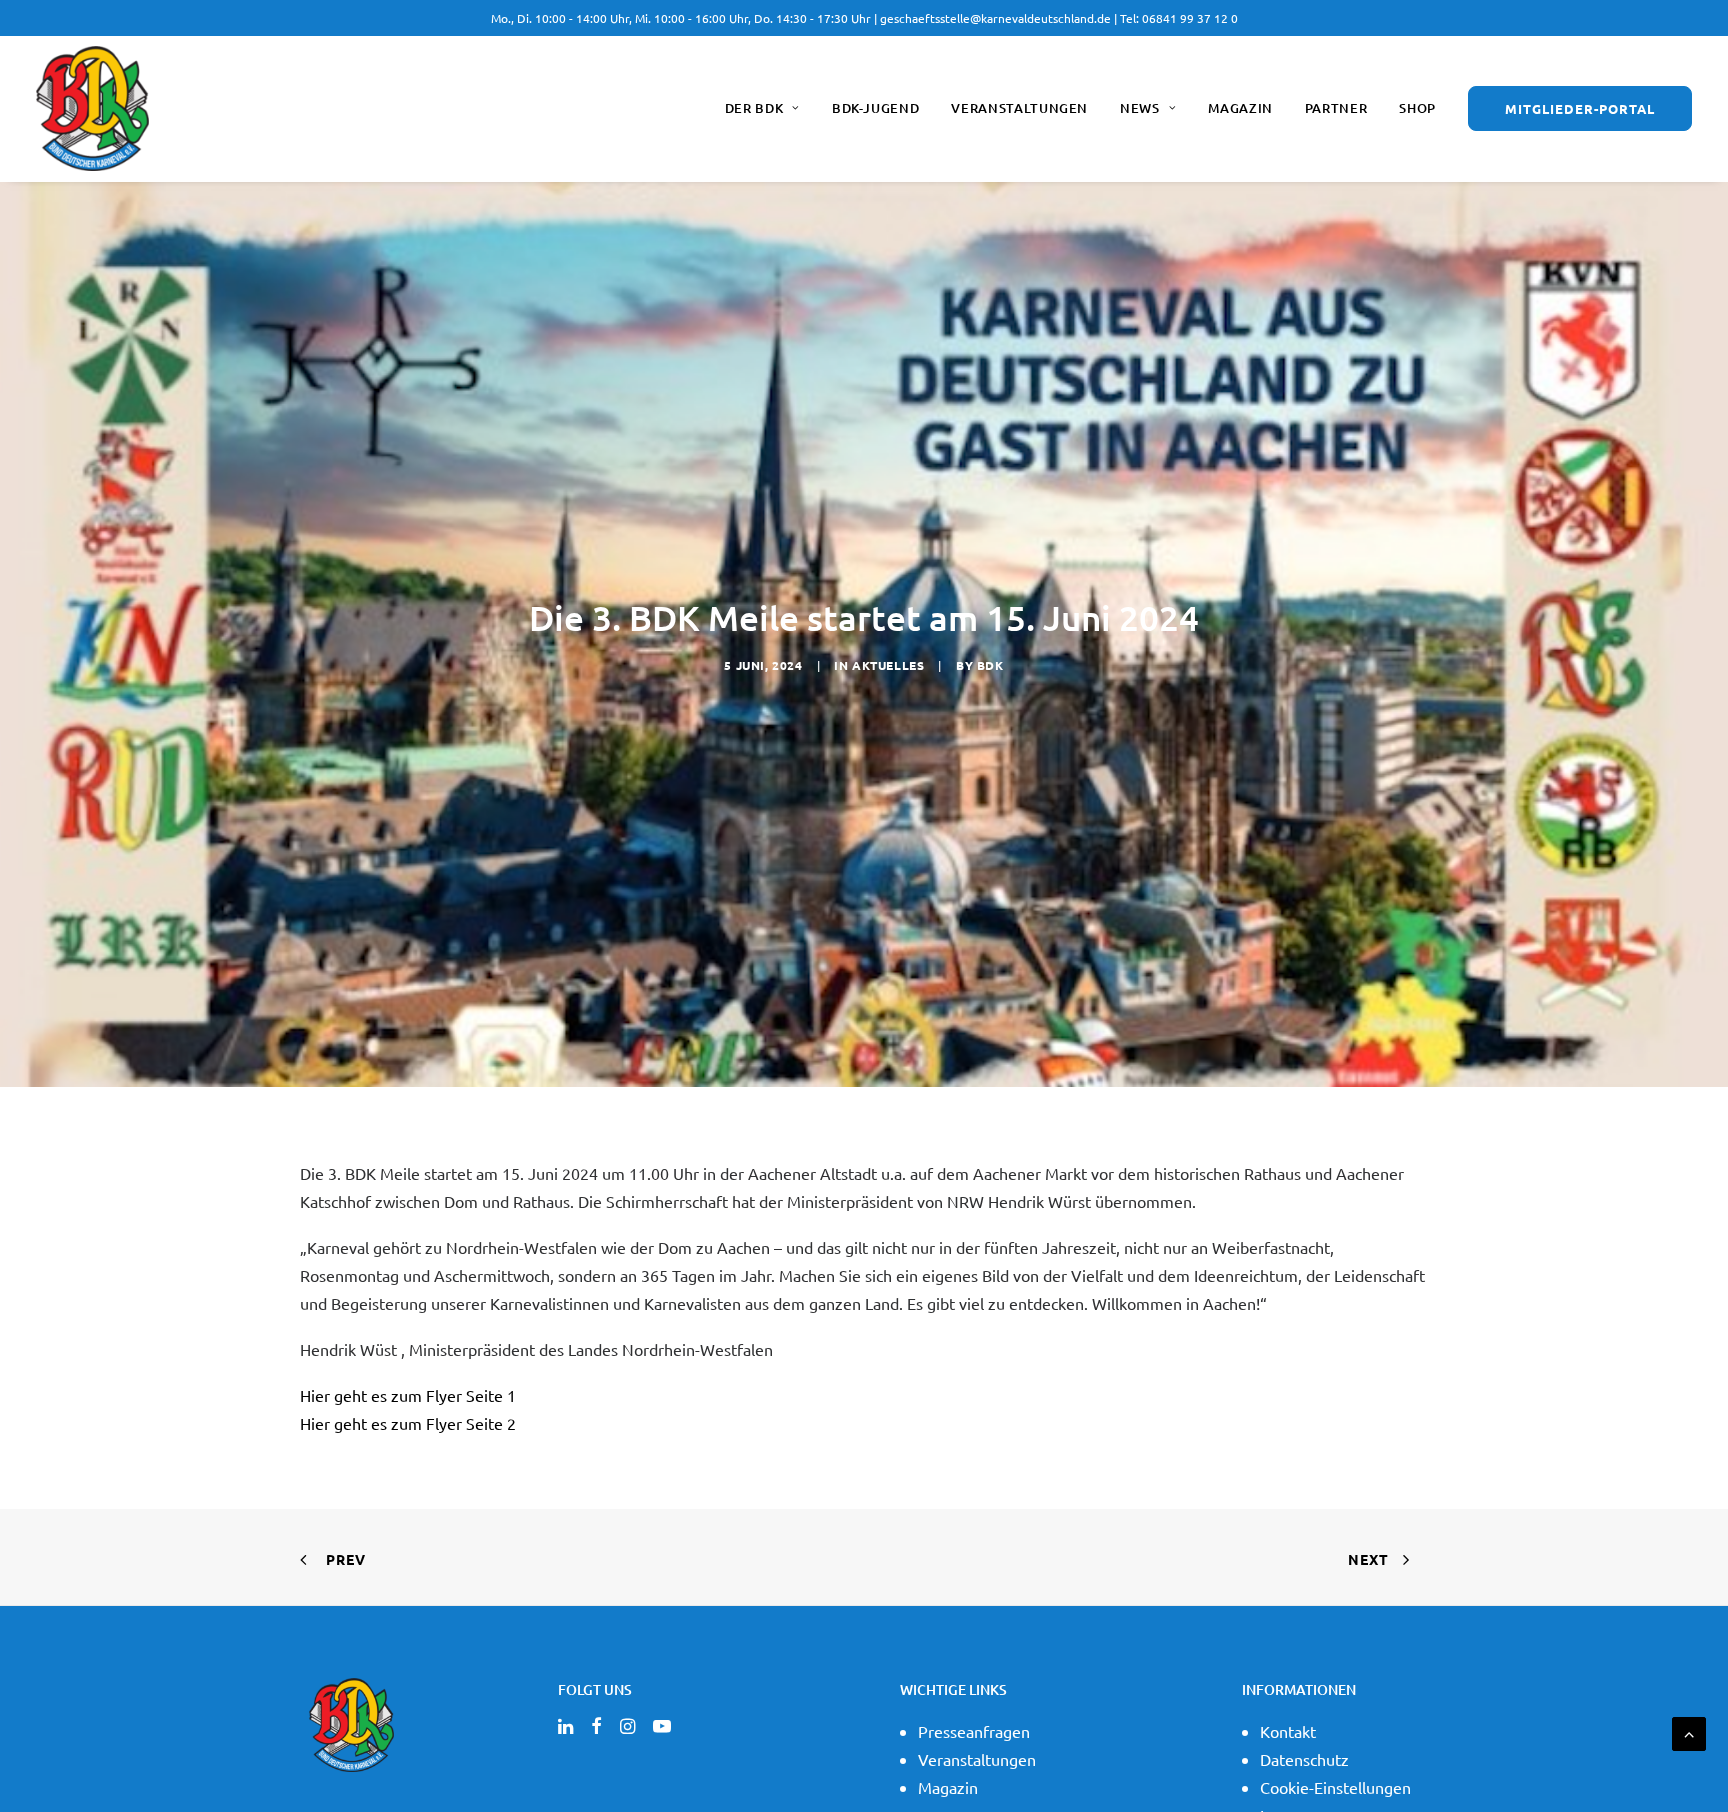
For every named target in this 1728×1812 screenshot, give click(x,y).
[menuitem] (769, 108)
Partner (1336, 108)
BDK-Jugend (876, 108)
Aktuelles (888, 665)
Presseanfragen (974, 1731)
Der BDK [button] (754, 108)
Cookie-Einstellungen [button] (1335, 1787)
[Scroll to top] (1689, 1731)
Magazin (1240, 108)
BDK (990, 665)
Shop (1417, 108)
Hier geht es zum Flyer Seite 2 (408, 1423)
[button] (565, 1727)
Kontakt (1288, 1731)
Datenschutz (1304, 1759)
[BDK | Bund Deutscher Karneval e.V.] (92, 108)
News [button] (1140, 108)
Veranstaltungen (1019, 108)
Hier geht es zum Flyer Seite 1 (408, 1395)
